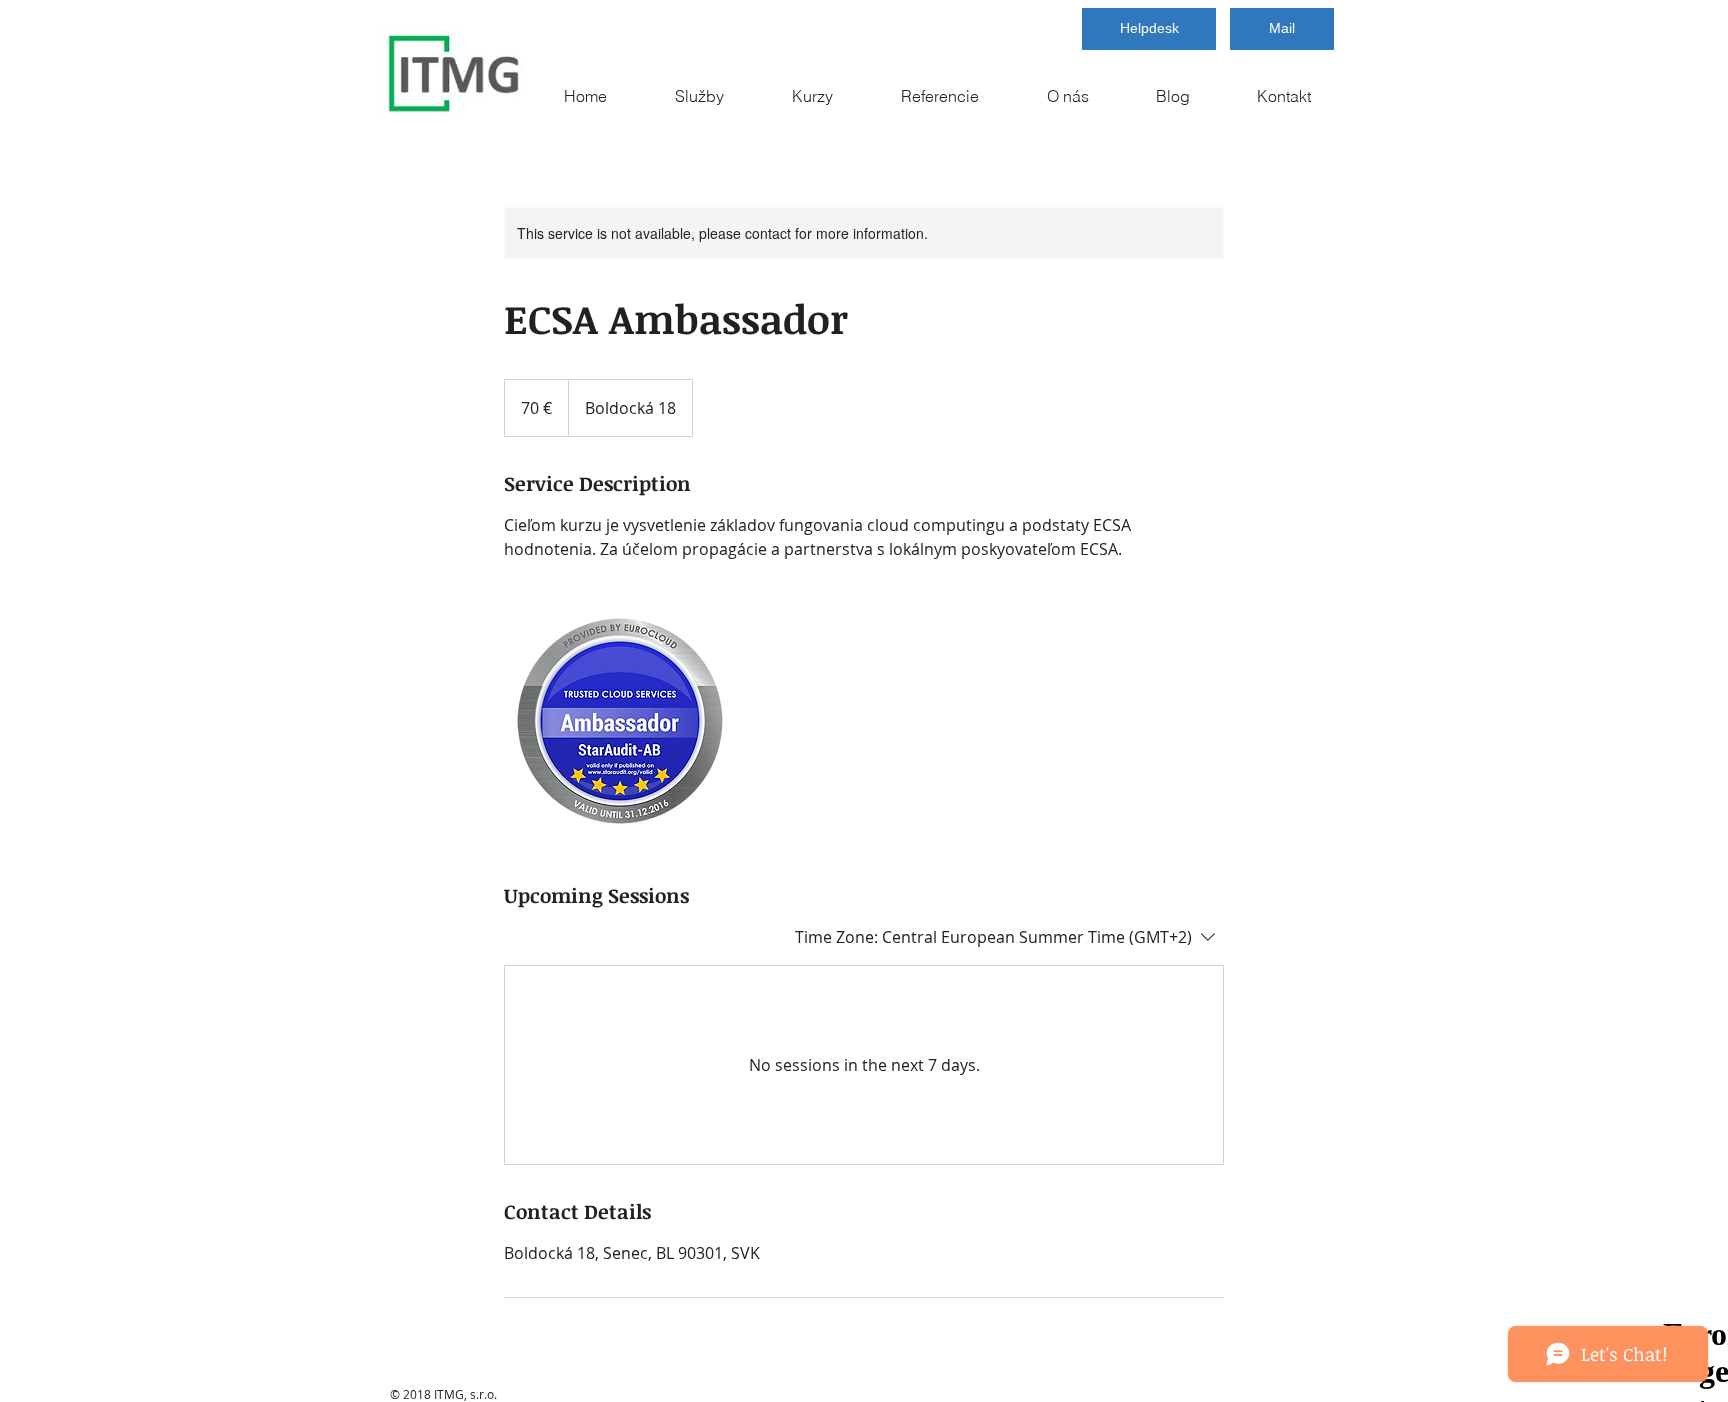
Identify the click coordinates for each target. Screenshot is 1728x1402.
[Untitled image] (620, 721)
